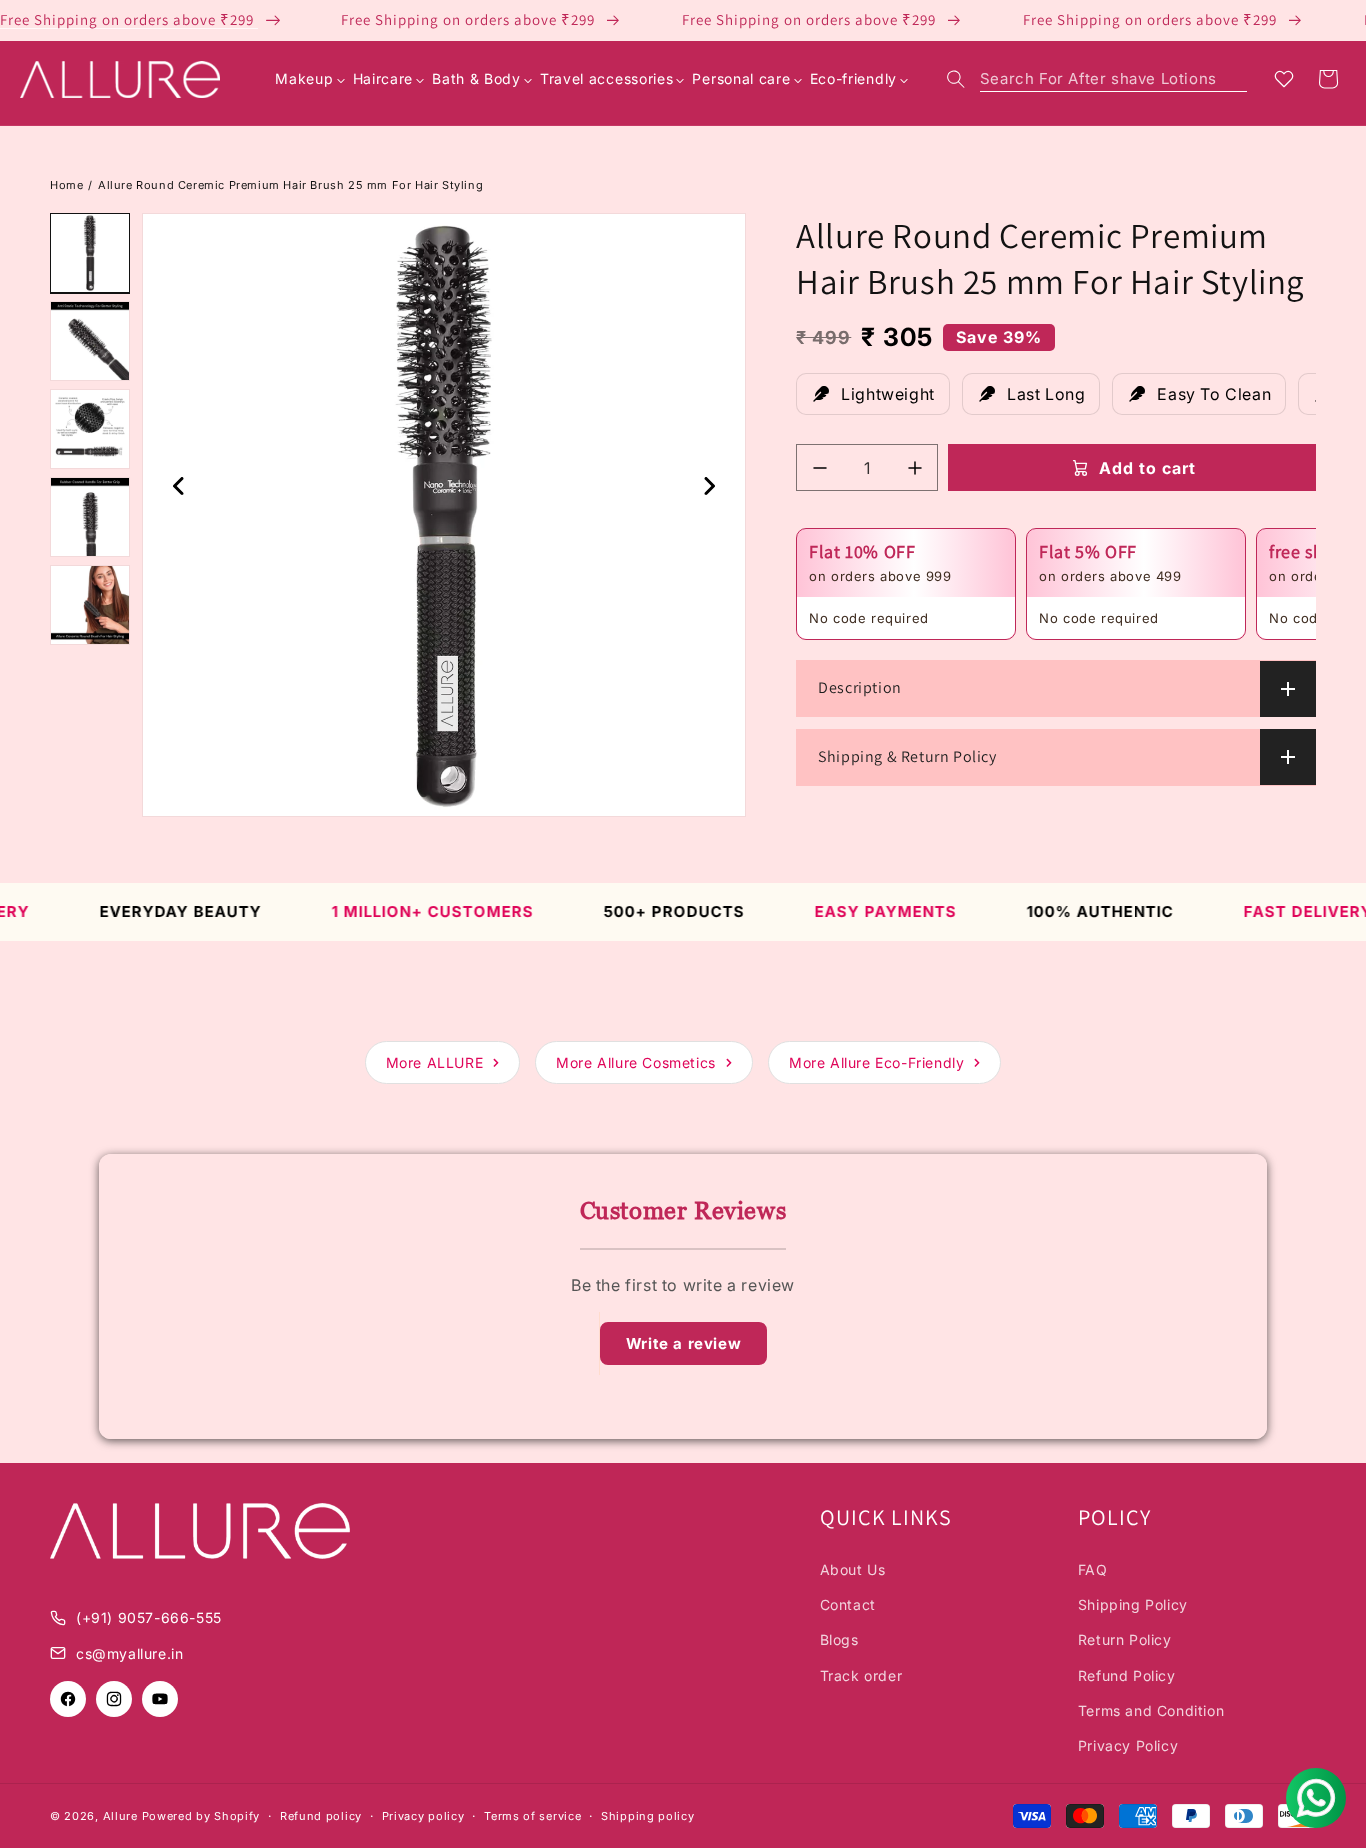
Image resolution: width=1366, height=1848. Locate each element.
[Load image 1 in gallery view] (90, 253)
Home (66, 185)
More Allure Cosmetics (636, 1062)
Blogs (839, 1639)
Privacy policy (423, 1816)
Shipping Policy (1133, 1604)
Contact (848, 1604)
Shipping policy (648, 1816)
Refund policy (321, 1816)
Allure (120, 1816)
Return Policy (1125, 1639)
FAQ (1093, 1569)
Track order (861, 1675)
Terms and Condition (1151, 1710)
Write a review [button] (683, 1343)
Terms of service (532, 1816)
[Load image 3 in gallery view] (90, 429)
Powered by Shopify (201, 1816)
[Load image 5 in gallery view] (90, 605)
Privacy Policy (1128, 1745)
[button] (1097, 79)
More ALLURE (435, 1062)
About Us (853, 1569)
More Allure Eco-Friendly (876, 1062)
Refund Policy (1127, 1675)
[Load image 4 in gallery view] (90, 517)
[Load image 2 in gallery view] (90, 341)
